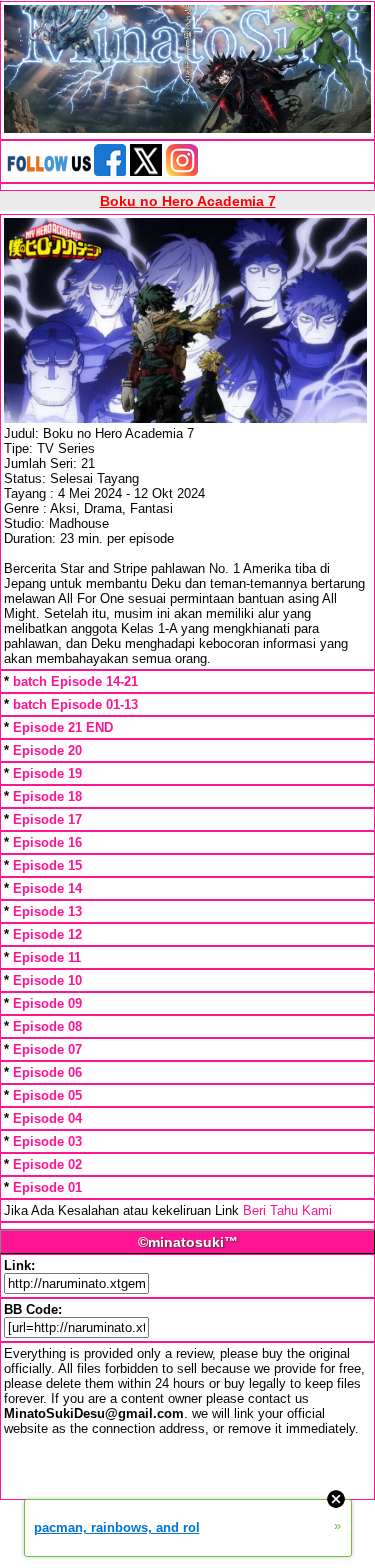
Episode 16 (47, 842)
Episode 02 (47, 1164)
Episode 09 (47, 1003)
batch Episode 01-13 (75, 704)
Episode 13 (47, 911)
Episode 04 (47, 1118)
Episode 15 (47, 865)
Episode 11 (47, 957)
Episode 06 (47, 1072)
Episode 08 (47, 1026)
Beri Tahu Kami (287, 1210)
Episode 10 (47, 980)
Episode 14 (47, 888)
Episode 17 (47, 819)
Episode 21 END (63, 727)
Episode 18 (47, 796)
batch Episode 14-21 (75, 681)
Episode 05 (47, 1095)
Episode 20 (47, 750)
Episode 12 (47, 934)
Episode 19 (47, 773)
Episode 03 (47, 1141)
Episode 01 (47, 1187)
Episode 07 (47, 1049)
